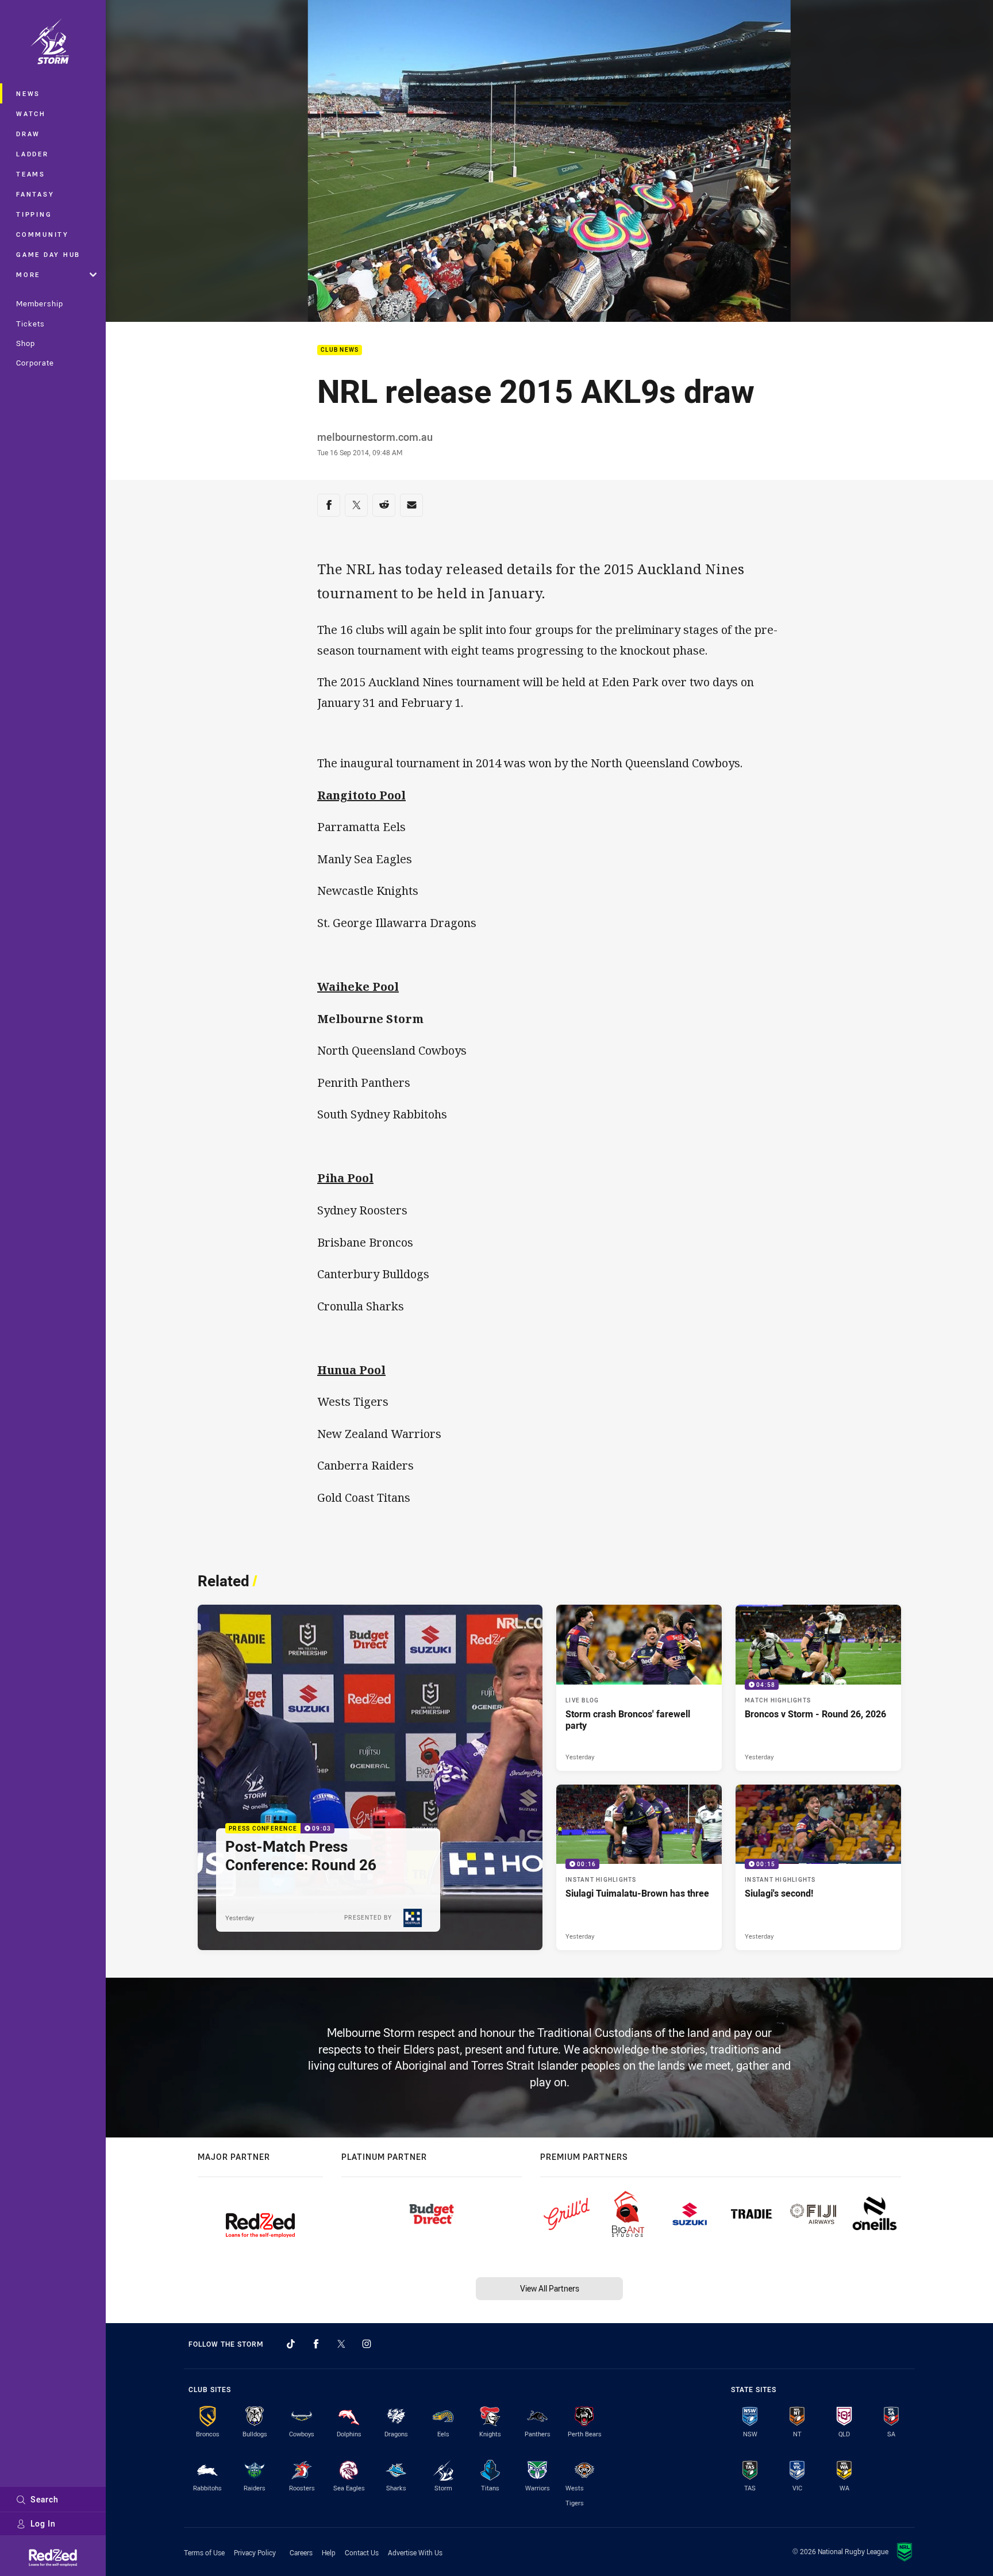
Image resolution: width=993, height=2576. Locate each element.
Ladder (32, 154)
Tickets (30, 324)
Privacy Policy (255, 2552)
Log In (43, 2523)
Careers (301, 2552)
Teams (31, 174)
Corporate (35, 363)
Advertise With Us (415, 2552)
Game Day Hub (48, 254)
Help (329, 2552)
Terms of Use (204, 2552)
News (28, 93)
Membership (40, 303)
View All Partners (550, 2288)
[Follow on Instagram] (367, 2344)
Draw (28, 134)
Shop (26, 343)
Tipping (34, 214)
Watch (31, 114)
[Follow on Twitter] (341, 2344)
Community (43, 234)
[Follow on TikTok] (291, 2344)
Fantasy (35, 194)
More (28, 274)
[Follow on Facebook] (316, 2344)
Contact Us (362, 2552)
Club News (340, 350)
